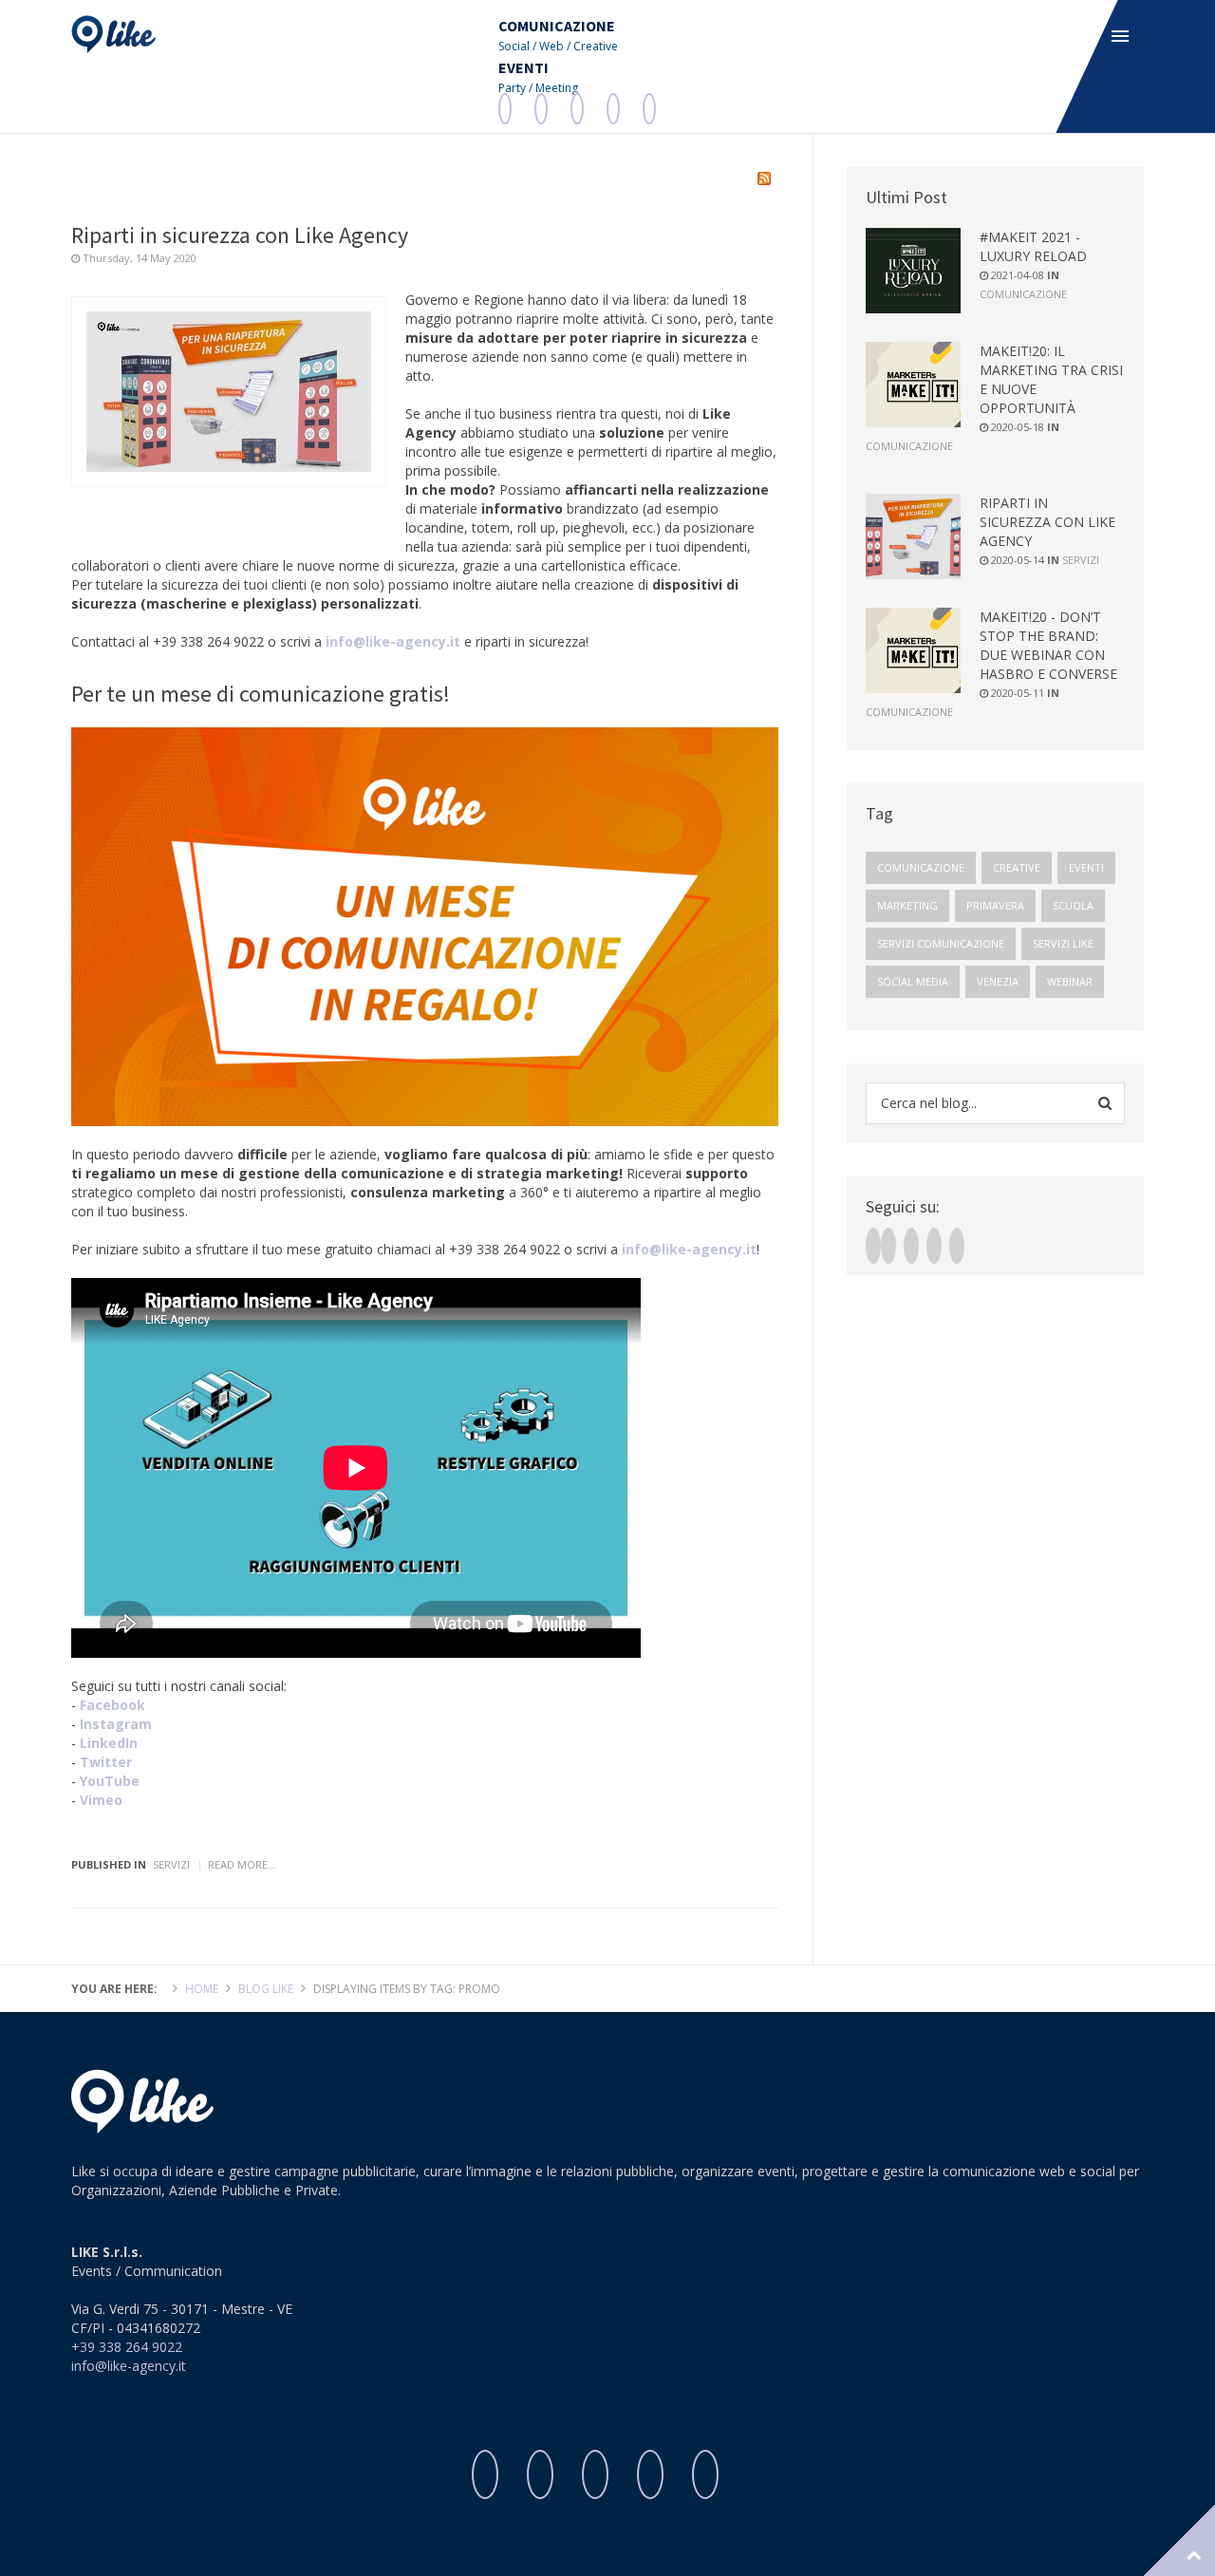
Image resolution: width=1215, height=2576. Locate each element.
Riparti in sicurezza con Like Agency (240, 235)
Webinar (1070, 981)
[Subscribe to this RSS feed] (764, 179)
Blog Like (266, 1989)
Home (202, 1989)
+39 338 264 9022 (127, 2347)
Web (551, 46)
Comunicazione (1023, 294)
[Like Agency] (113, 34)
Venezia (998, 981)
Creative (596, 46)
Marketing (907, 905)
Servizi (171, 1864)
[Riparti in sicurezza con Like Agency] (229, 392)
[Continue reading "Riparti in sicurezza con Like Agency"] (913, 536)
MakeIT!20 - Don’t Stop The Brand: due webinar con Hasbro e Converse (1048, 645)
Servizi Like (1063, 943)
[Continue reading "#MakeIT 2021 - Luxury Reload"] (913, 271)
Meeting (557, 88)
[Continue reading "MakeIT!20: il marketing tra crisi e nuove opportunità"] (913, 385)
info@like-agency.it (393, 641)
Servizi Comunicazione (941, 943)
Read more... (242, 1864)
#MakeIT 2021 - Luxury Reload (1033, 246)
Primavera (995, 905)
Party (512, 88)
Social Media (913, 981)
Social (514, 46)
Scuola (1073, 905)
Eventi (1086, 867)
